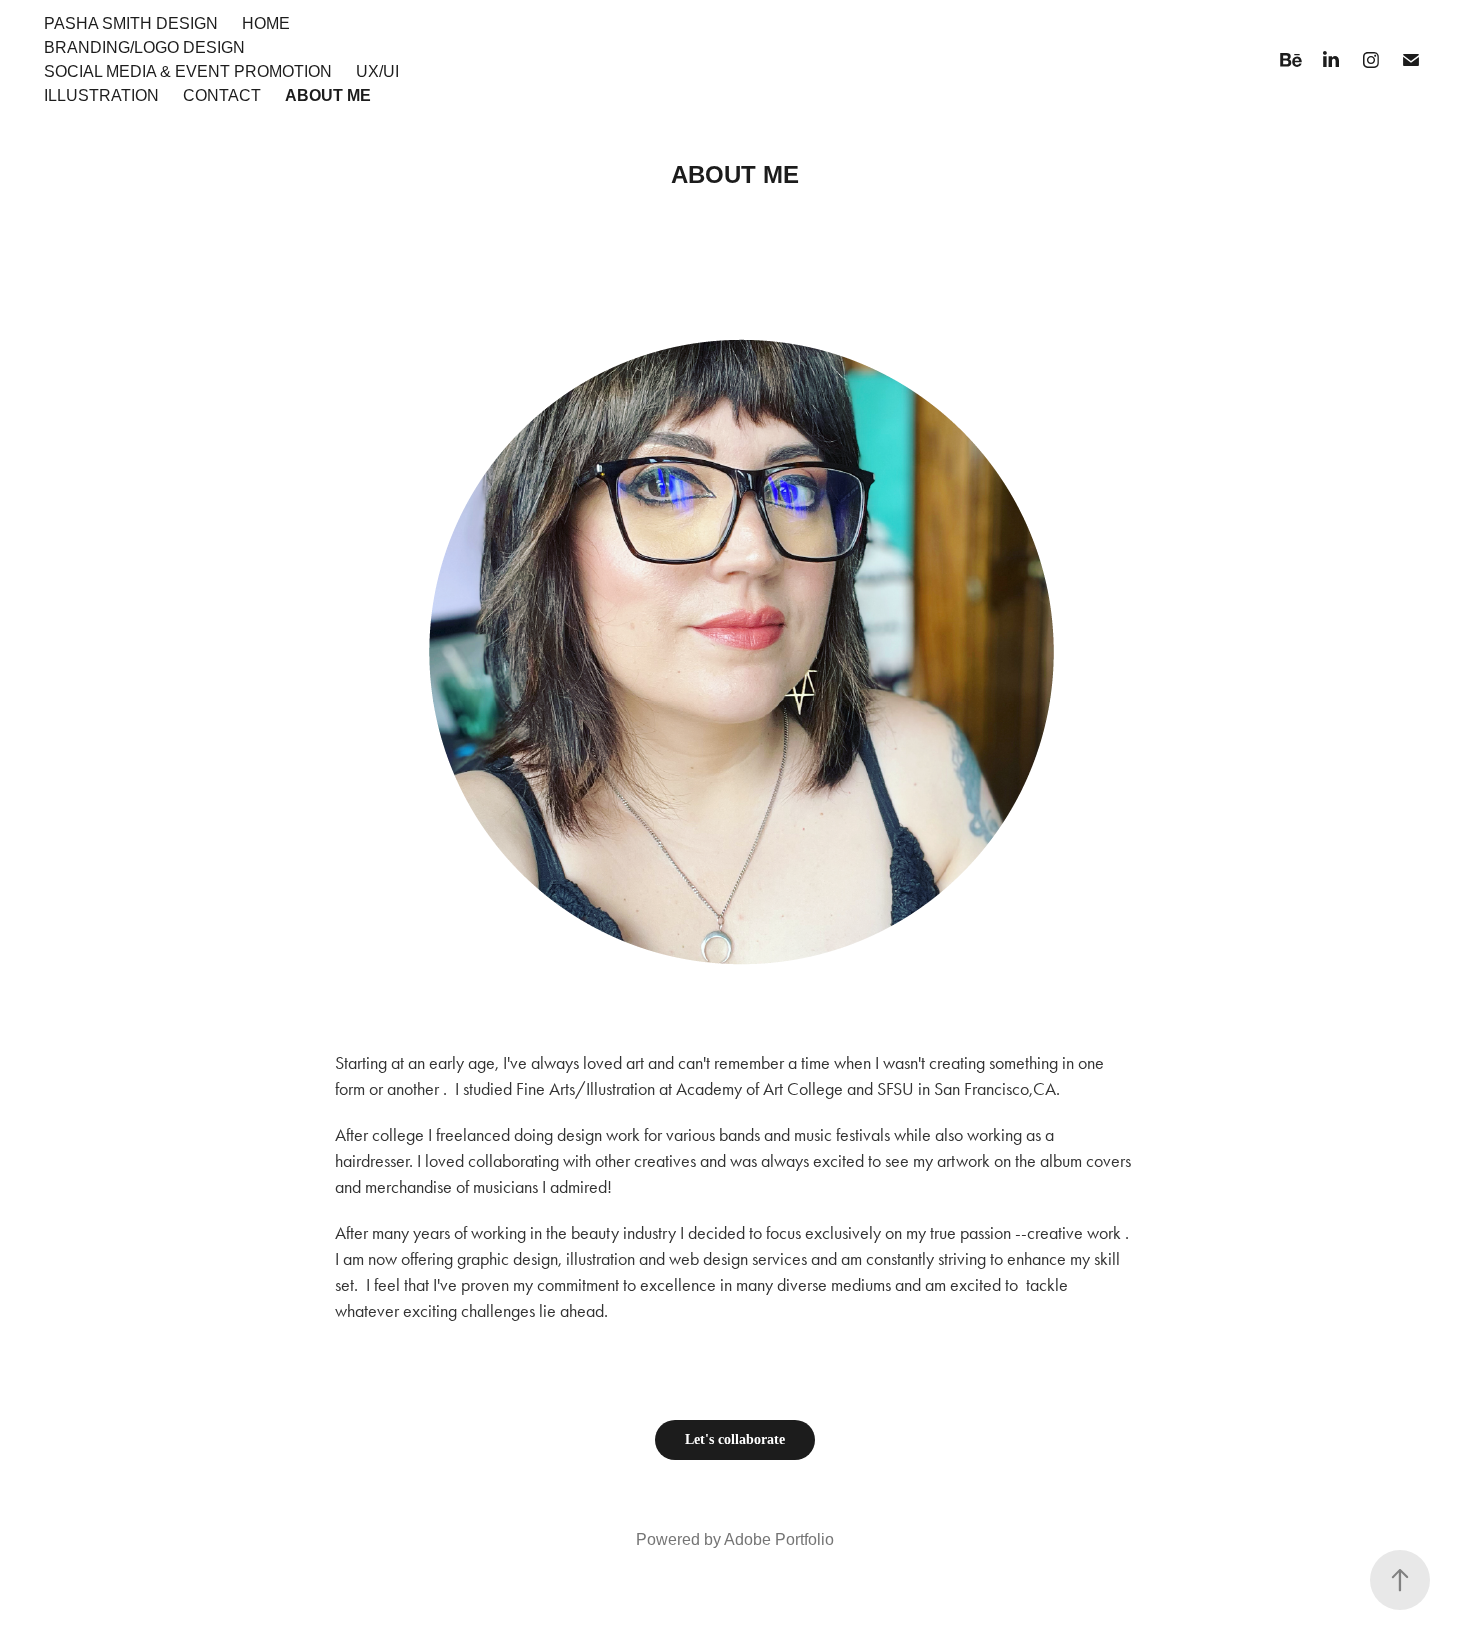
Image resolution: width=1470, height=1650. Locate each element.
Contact (222, 95)
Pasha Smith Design (131, 23)
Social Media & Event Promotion (188, 71)
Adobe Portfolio (779, 1539)
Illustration (101, 95)
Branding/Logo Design (144, 47)
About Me (328, 95)
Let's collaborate (735, 1439)
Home (266, 23)
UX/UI (377, 71)
